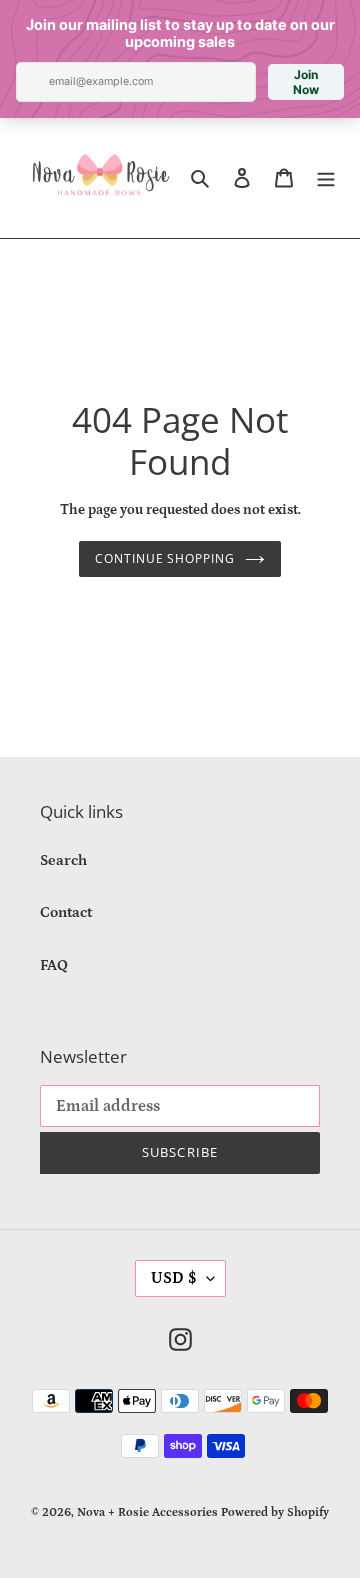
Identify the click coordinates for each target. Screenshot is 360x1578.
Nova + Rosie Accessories (147, 1512)
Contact (66, 912)
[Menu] (326, 178)
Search (63, 860)
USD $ (174, 1278)
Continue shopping (165, 558)
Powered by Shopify (275, 1512)
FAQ (54, 965)
